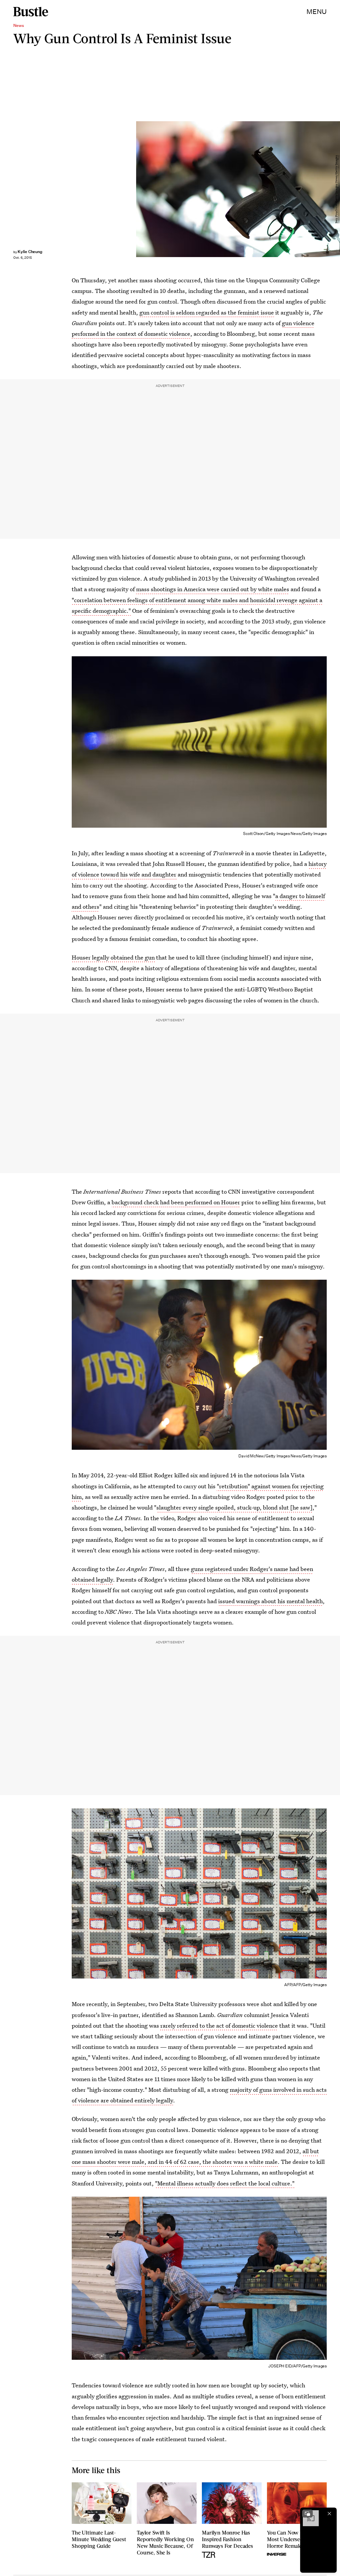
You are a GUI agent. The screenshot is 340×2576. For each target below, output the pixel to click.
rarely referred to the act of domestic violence (219, 2025)
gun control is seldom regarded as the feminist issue (207, 312)
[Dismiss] (329, 2514)
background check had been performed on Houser (176, 1202)
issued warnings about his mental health (270, 1601)
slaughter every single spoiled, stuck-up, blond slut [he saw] (234, 1507)
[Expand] (307, 2514)
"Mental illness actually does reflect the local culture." (225, 2183)
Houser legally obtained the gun (113, 957)
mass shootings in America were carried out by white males (213, 589)
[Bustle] (31, 12)
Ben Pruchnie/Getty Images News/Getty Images (337, 189)
